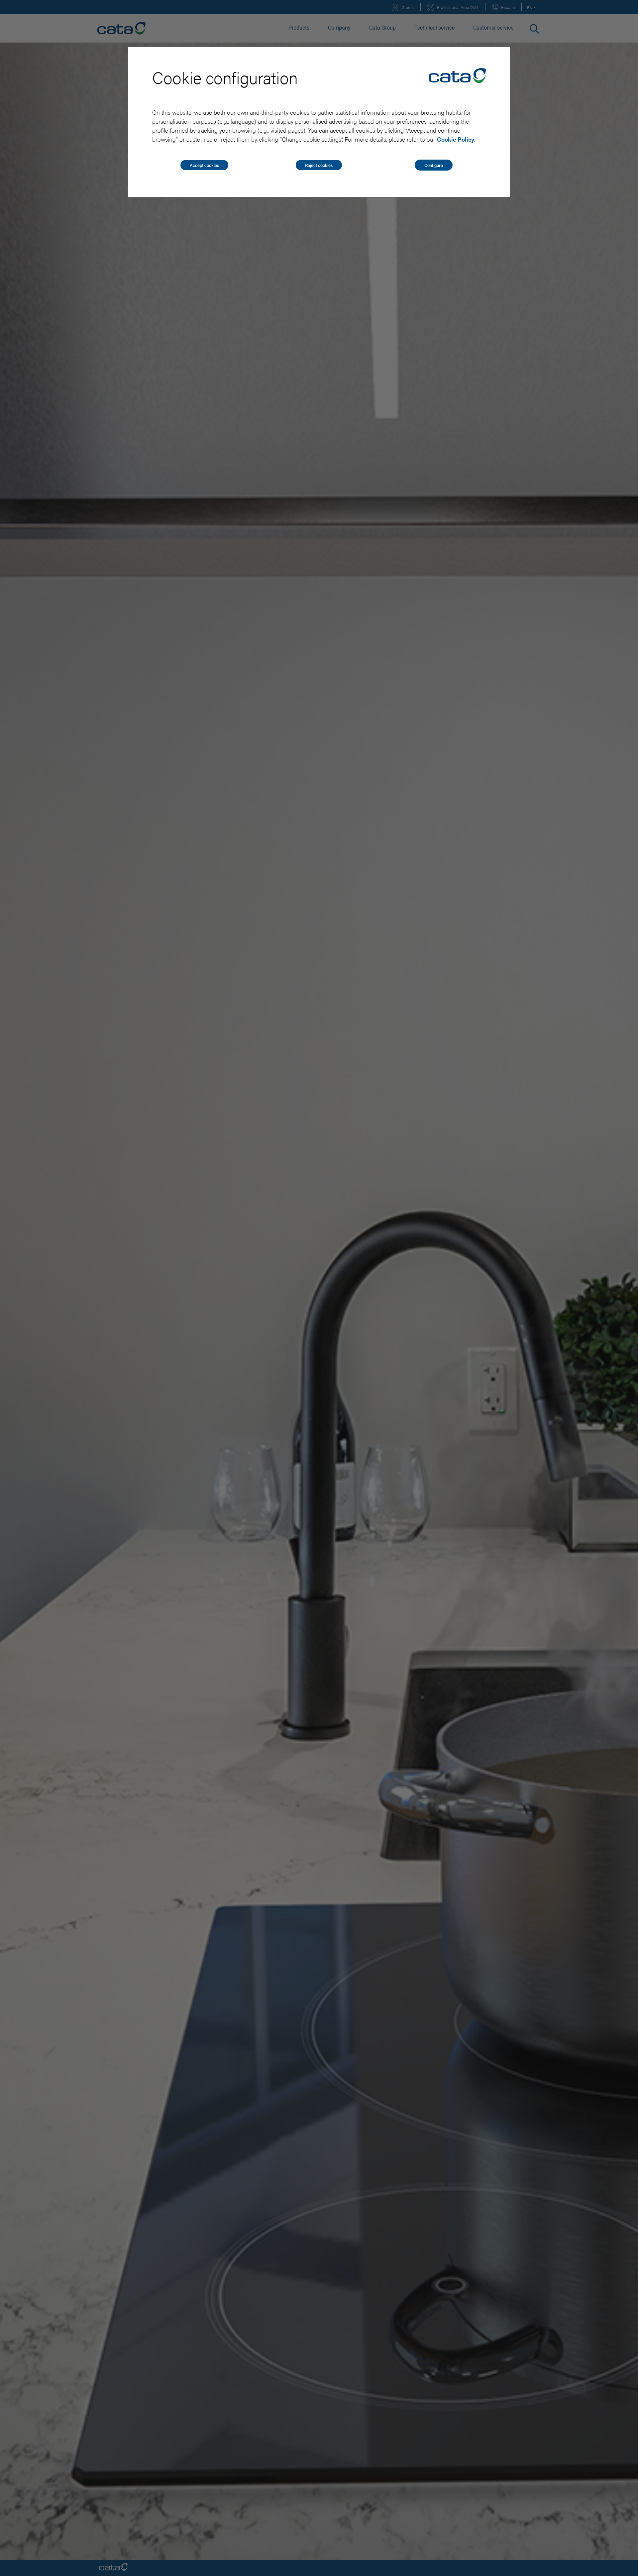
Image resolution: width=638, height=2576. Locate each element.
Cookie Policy (456, 139)
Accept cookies (204, 165)
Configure (434, 165)
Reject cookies (319, 165)
